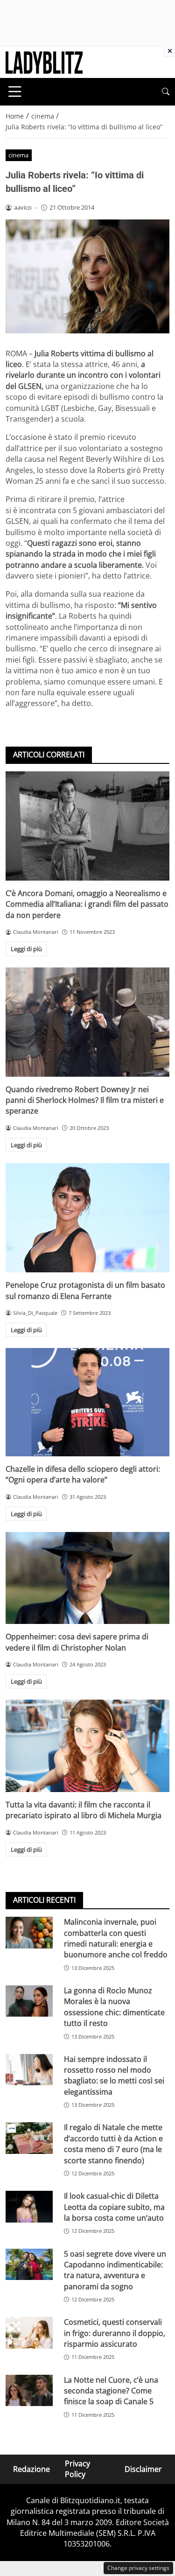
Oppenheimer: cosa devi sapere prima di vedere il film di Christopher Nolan (77, 1642)
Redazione (31, 2469)
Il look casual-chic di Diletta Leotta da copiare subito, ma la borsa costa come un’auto (114, 2207)
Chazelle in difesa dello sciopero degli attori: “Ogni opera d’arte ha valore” (83, 1474)
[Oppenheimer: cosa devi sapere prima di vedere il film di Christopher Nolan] (87, 1578)
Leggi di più (26, 949)
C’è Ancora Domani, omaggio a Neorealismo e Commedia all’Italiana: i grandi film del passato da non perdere (87, 904)
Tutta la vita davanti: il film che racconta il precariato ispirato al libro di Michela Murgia (84, 1810)
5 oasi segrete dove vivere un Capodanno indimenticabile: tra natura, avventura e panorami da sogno (115, 2270)
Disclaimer (143, 2469)
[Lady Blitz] (44, 62)
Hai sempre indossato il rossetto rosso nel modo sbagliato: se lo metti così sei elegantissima (114, 2075)
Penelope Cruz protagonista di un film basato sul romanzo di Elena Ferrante (85, 1290)
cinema (18, 155)
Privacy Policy (77, 2469)
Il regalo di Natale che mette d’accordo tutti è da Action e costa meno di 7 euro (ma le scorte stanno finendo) (113, 2144)
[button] (166, 92)
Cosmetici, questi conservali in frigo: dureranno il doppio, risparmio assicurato (115, 2333)
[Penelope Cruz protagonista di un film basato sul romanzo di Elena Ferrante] (87, 1218)
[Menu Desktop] (15, 92)
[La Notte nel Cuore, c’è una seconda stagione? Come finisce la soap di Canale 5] (29, 2390)
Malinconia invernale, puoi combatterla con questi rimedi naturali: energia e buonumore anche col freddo (116, 1938)
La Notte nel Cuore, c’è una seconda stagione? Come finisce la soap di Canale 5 (111, 2391)
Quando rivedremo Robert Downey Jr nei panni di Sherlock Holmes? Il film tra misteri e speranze (85, 1100)
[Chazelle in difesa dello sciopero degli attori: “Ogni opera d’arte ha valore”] (87, 1402)
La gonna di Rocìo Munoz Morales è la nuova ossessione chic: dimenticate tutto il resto (114, 2007)
